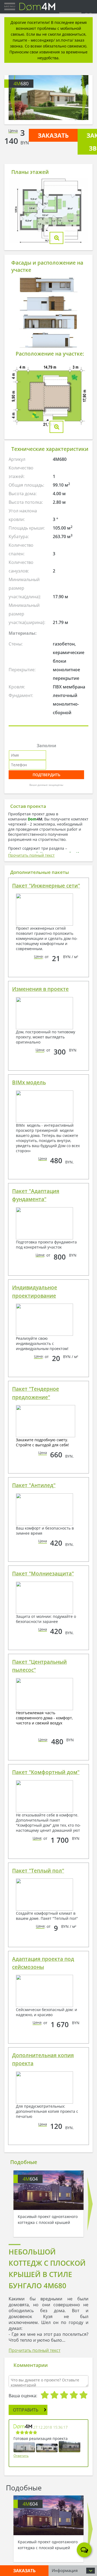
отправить (26, 2410)
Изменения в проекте (40, 989)
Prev (13, 98)
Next (84, 98)
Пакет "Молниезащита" (43, 1574)
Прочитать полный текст (31, 855)
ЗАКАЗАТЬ (53, 135)
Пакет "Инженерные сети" (46, 886)
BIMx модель (29, 1082)
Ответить (21, 2456)
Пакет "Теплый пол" (38, 1871)
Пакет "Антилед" (34, 1485)
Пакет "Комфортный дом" (46, 1772)
